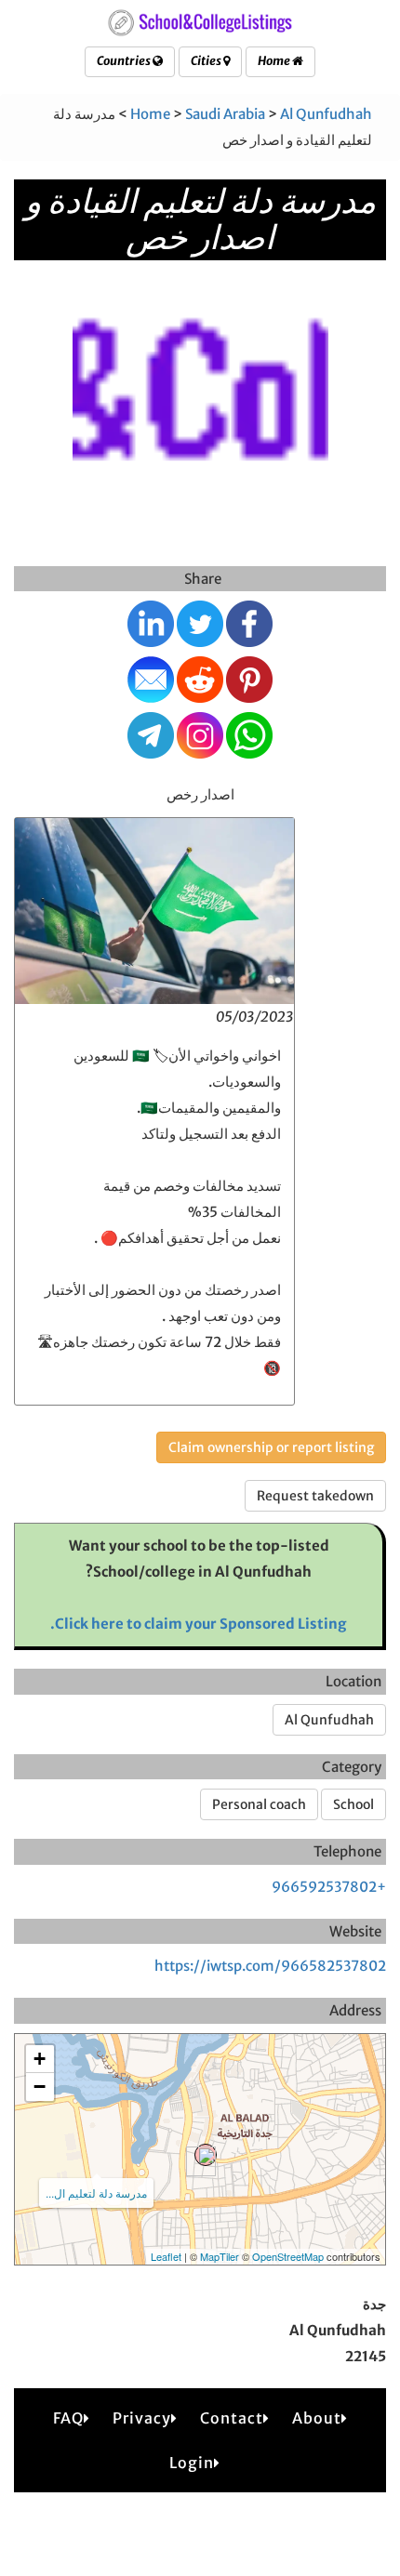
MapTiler (220, 2256)
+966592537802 (329, 1887)
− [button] (40, 2087)
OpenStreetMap (288, 2256)
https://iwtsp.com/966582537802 (270, 1966)
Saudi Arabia (225, 114)
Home (275, 61)
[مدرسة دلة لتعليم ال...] (206, 2155)
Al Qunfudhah (326, 114)
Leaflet (166, 2256)
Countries (125, 61)
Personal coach (259, 1804)
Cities (207, 61)
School (353, 1804)
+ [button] (40, 2059)
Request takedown (315, 1496)
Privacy (142, 2418)
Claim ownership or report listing (271, 1447)
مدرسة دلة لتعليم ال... (96, 2193)
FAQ (68, 2418)
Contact (232, 2418)
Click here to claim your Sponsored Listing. (199, 1624)
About (317, 2418)
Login (192, 2463)
